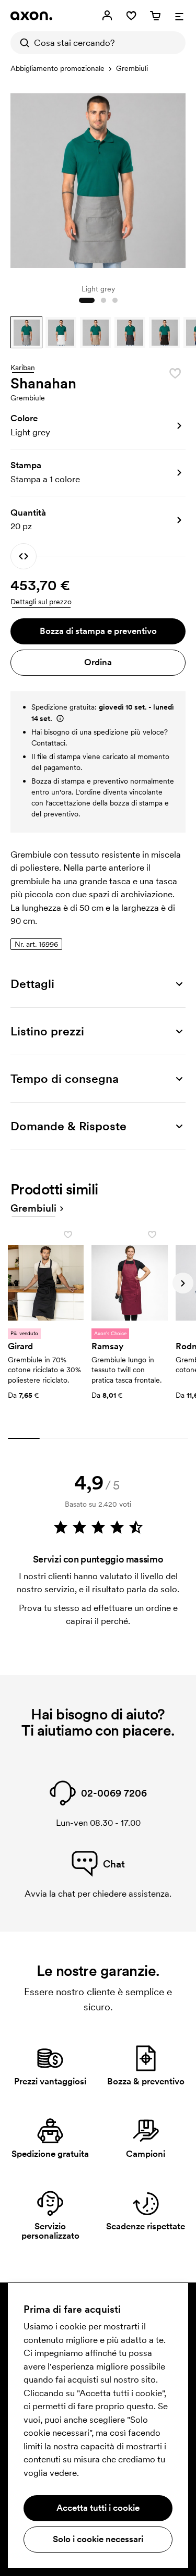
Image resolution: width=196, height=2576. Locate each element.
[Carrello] (155, 16)
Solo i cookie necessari (98, 2539)
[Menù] (179, 16)
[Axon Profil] (31, 16)
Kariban (23, 368)
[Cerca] (22, 43)
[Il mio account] (107, 16)
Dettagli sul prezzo (41, 602)
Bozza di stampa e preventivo (98, 631)
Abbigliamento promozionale (57, 68)
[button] (26, 332)
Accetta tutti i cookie (98, 2508)
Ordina (98, 662)
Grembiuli (132, 68)
